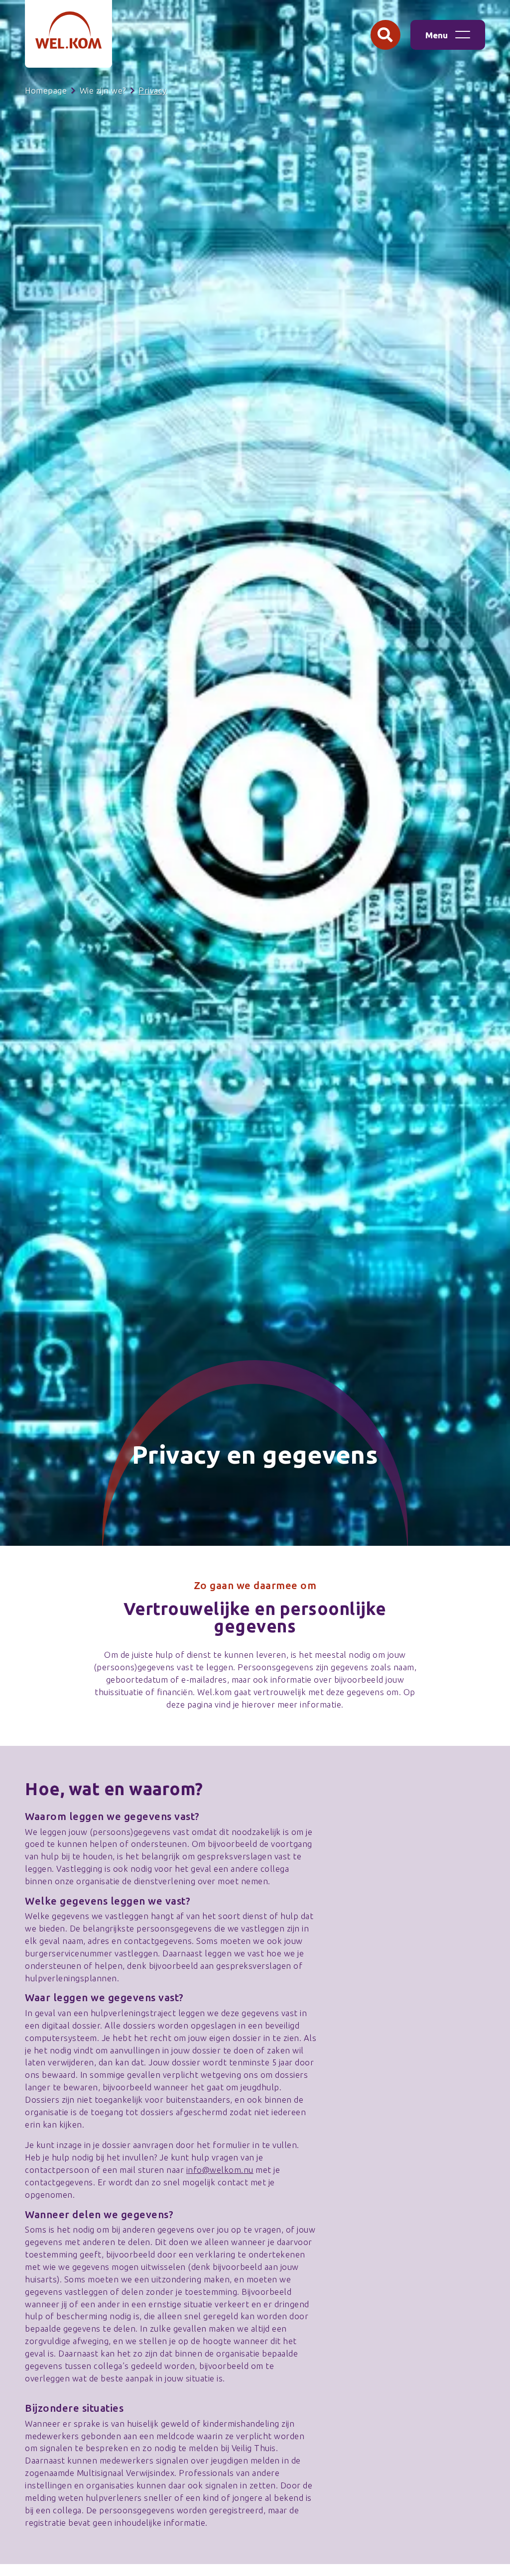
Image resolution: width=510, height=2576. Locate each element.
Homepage (46, 91)
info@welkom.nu (220, 2170)
